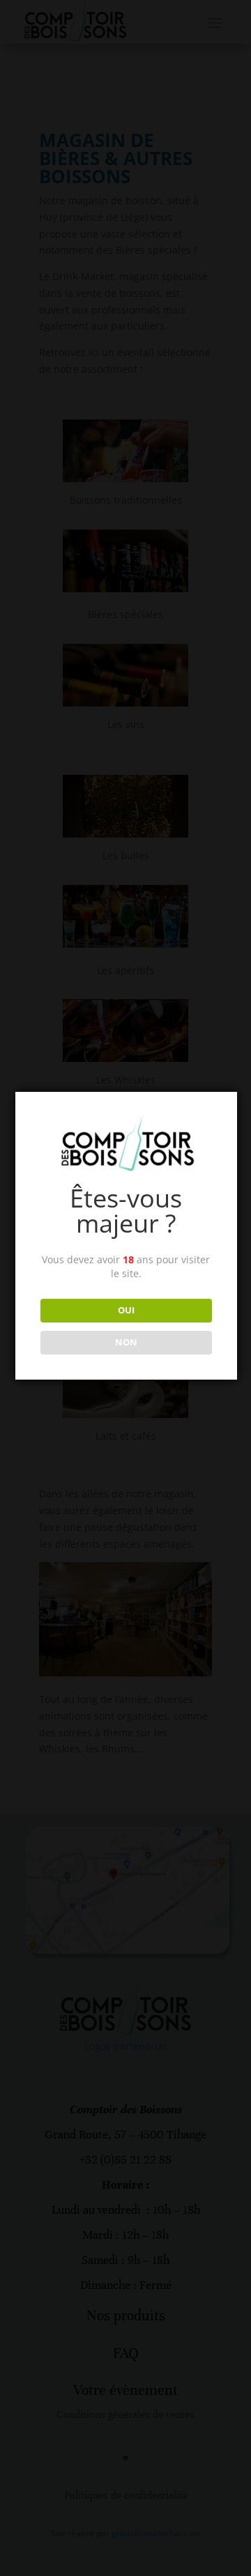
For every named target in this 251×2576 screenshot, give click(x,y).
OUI (126, 1310)
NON (126, 1342)
